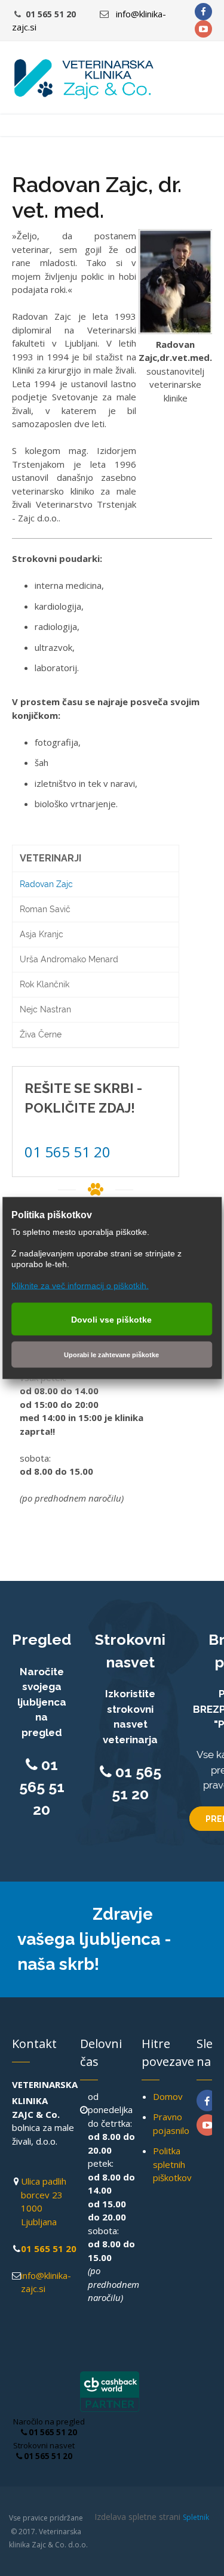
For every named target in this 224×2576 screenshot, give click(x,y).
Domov (168, 2096)
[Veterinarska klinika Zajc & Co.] (84, 79)
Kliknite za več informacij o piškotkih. (80, 1286)
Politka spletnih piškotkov (172, 2164)
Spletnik (196, 2517)
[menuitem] (96, 859)
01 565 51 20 (67, 1152)
